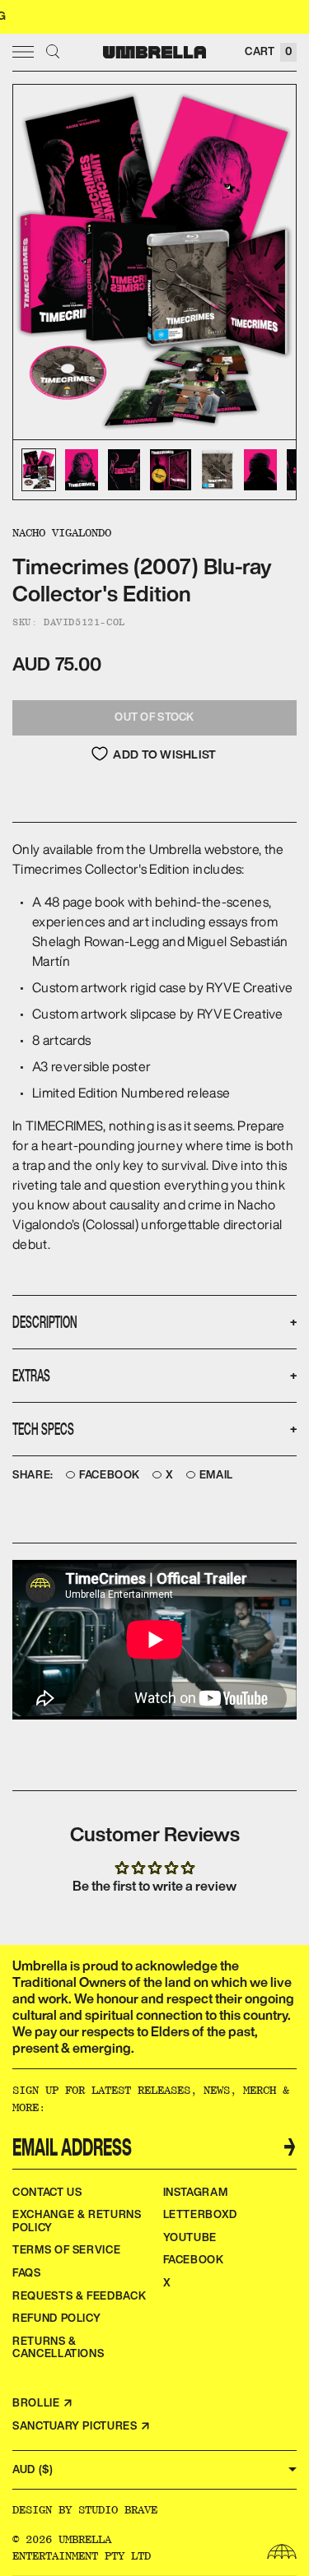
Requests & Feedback (79, 2296)
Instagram (196, 2192)
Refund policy (56, 2318)
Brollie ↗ (43, 2403)
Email (216, 1475)
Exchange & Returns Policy (77, 2221)
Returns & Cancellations (58, 2348)
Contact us (47, 2192)
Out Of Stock (154, 717)
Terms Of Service (66, 2250)
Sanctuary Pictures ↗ (82, 2426)
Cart (268, 51)
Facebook (110, 1475)
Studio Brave (118, 2509)
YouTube (190, 2237)
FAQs (27, 2273)
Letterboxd (201, 2214)
